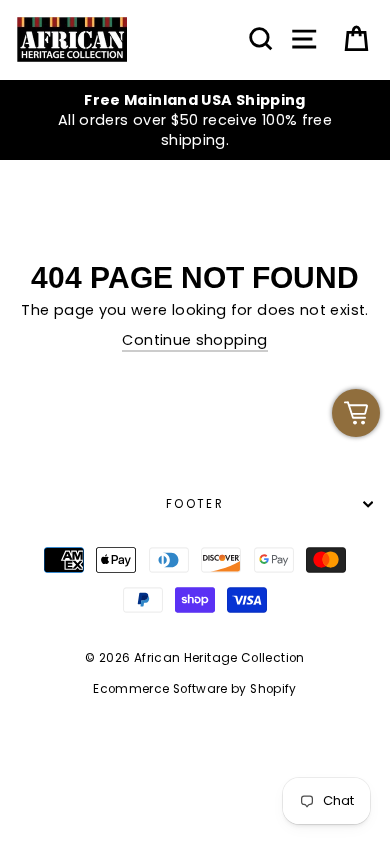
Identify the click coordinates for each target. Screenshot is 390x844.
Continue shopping (194, 340)
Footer (195, 504)
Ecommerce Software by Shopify (194, 689)
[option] (195, 120)
